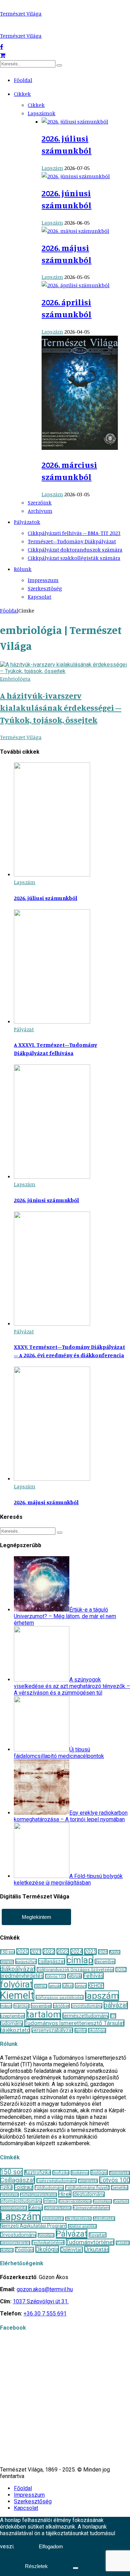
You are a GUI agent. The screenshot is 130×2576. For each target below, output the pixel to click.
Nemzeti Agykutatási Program (33, 2226)
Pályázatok (27, 522)
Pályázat (24, 1029)
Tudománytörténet (90, 2242)
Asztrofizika (38, 2173)
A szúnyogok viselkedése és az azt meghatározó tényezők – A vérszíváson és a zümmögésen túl (72, 1686)
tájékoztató (15, 2030)
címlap (80, 1960)
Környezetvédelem (91, 2208)
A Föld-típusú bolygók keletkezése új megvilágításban (68, 1879)
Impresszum (43, 580)
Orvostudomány (18, 2235)
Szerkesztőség (45, 588)
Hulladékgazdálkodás (38, 2195)
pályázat (116, 2005)
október (61, 2006)
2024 (77, 1952)
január (55, 1986)
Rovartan (98, 2235)
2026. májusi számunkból (46, 1502)
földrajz (41, 1986)
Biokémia (80, 2173)
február (75, 1976)
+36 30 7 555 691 (45, 2314)
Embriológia (15, 679)
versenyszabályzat (52, 2030)
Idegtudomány (89, 2194)
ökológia (97, 2030)
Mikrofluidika (104, 2219)
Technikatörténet (48, 2243)
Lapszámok (42, 113)
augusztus (26, 1961)
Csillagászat (18, 2180)
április (81, 2030)
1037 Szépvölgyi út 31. (41, 2301)
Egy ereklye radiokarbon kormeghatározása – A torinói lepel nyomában (71, 1816)
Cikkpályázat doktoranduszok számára (75, 550)
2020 (23, 1952)
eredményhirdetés (22, 1976)
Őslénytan (72, 2250)
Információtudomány (21, 2201)
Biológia (99, 2173)
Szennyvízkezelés (15, 2243)
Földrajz (24, 2187)
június (81, 1986)
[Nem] (76, 2568)
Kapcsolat (40, 597)
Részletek (36, 2566)
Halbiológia (9, 2195)
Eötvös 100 (55, 1976)
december (105, 1961)
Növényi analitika (82, 2226)
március (21, 2006)
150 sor (7, 1952)
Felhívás (93, 1976)
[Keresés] (59, 65)
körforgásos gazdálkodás (60, 1997)
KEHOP (96, 1986)
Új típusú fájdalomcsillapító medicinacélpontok (59, 1753)
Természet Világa (21, 13)
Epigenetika (88, 2181)
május (6, 2006)
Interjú (50, 2201)
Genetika (120, 2188)
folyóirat (16, 1984)
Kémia (36, 2207)
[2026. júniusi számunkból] (76, 176)
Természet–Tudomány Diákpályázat (72, 541)
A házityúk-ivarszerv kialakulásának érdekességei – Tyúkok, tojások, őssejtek (61, 708)
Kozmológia (102, 2201)
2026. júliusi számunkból (46, 898)
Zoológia (24, 2250)
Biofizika (61, 2173)
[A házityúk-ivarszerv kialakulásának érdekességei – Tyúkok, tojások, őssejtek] (65, 671)
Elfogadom (51, 2546)
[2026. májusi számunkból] (75, 231)
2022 (49, 1952)
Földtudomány (49, 2188)
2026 (103, 1952)
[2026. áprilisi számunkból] (76, 285)
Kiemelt (17, 1995)
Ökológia (47, 2249)
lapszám (102, 1996)
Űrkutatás (97, 2249)
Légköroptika (53, 2219)
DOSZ (121, 1970)
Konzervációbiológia (75, 2201)
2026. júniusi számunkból (46, 1200)
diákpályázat (18, 1969)
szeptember (12, 2016)
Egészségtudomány (57, 2181)
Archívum (40, 511)
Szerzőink (40, 502)
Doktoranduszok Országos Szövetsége (75, 1970)
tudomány (11, 2023)
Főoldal (23, 80)
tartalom (44, 2014)
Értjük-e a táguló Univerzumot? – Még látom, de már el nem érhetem (65, 1616)
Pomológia (46, 2235)
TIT (113, 2016)
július (68, 1986)
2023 (63, 1952)
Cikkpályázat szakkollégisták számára (74, 558)
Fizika (6, 2187)
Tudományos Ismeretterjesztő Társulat (74, 2023)
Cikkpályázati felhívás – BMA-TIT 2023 (74, 533)
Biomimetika (120, 2173)
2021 (36, 1952)
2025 (90, 1952)
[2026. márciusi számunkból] (80, 448)
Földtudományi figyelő (87, 2188)
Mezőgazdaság (78, 2219)
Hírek (65, 2194)
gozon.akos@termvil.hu (45, 2289)
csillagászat (52, 1961)
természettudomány (86, 2016)
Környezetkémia (58, 2208)
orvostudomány (87, 2006)
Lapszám (52, 168)
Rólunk (23, 569)
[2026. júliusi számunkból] (75, 121)
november (41, 2006)
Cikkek (22, 94)
